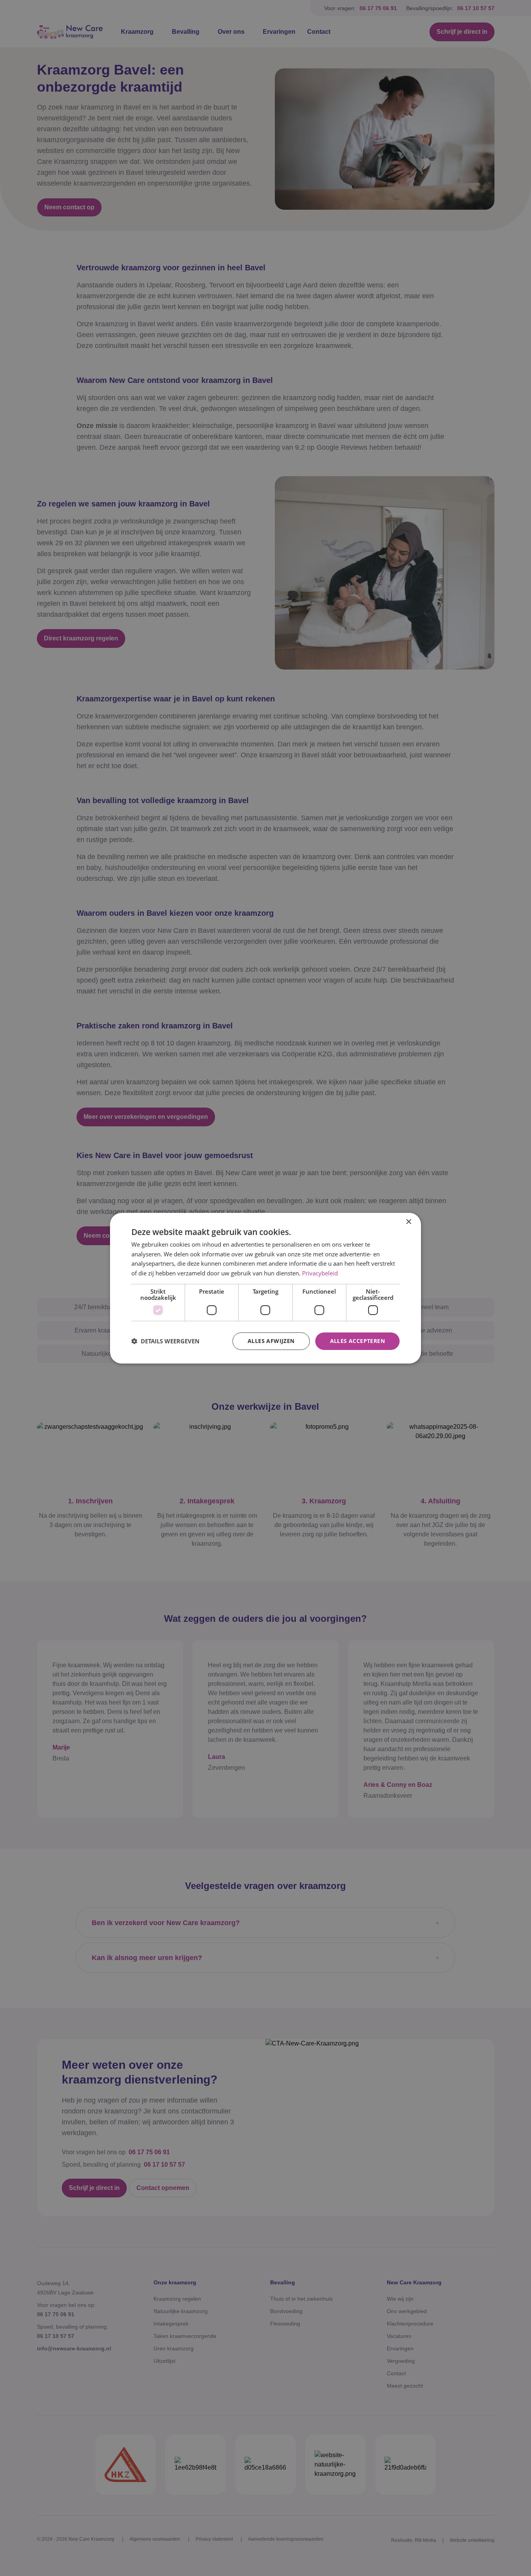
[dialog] (265, 1288)
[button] (165, 1341)
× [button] (408, 1222)
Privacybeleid (320, 1273)
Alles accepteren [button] (357, 1341)
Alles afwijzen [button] (271, 1341)
